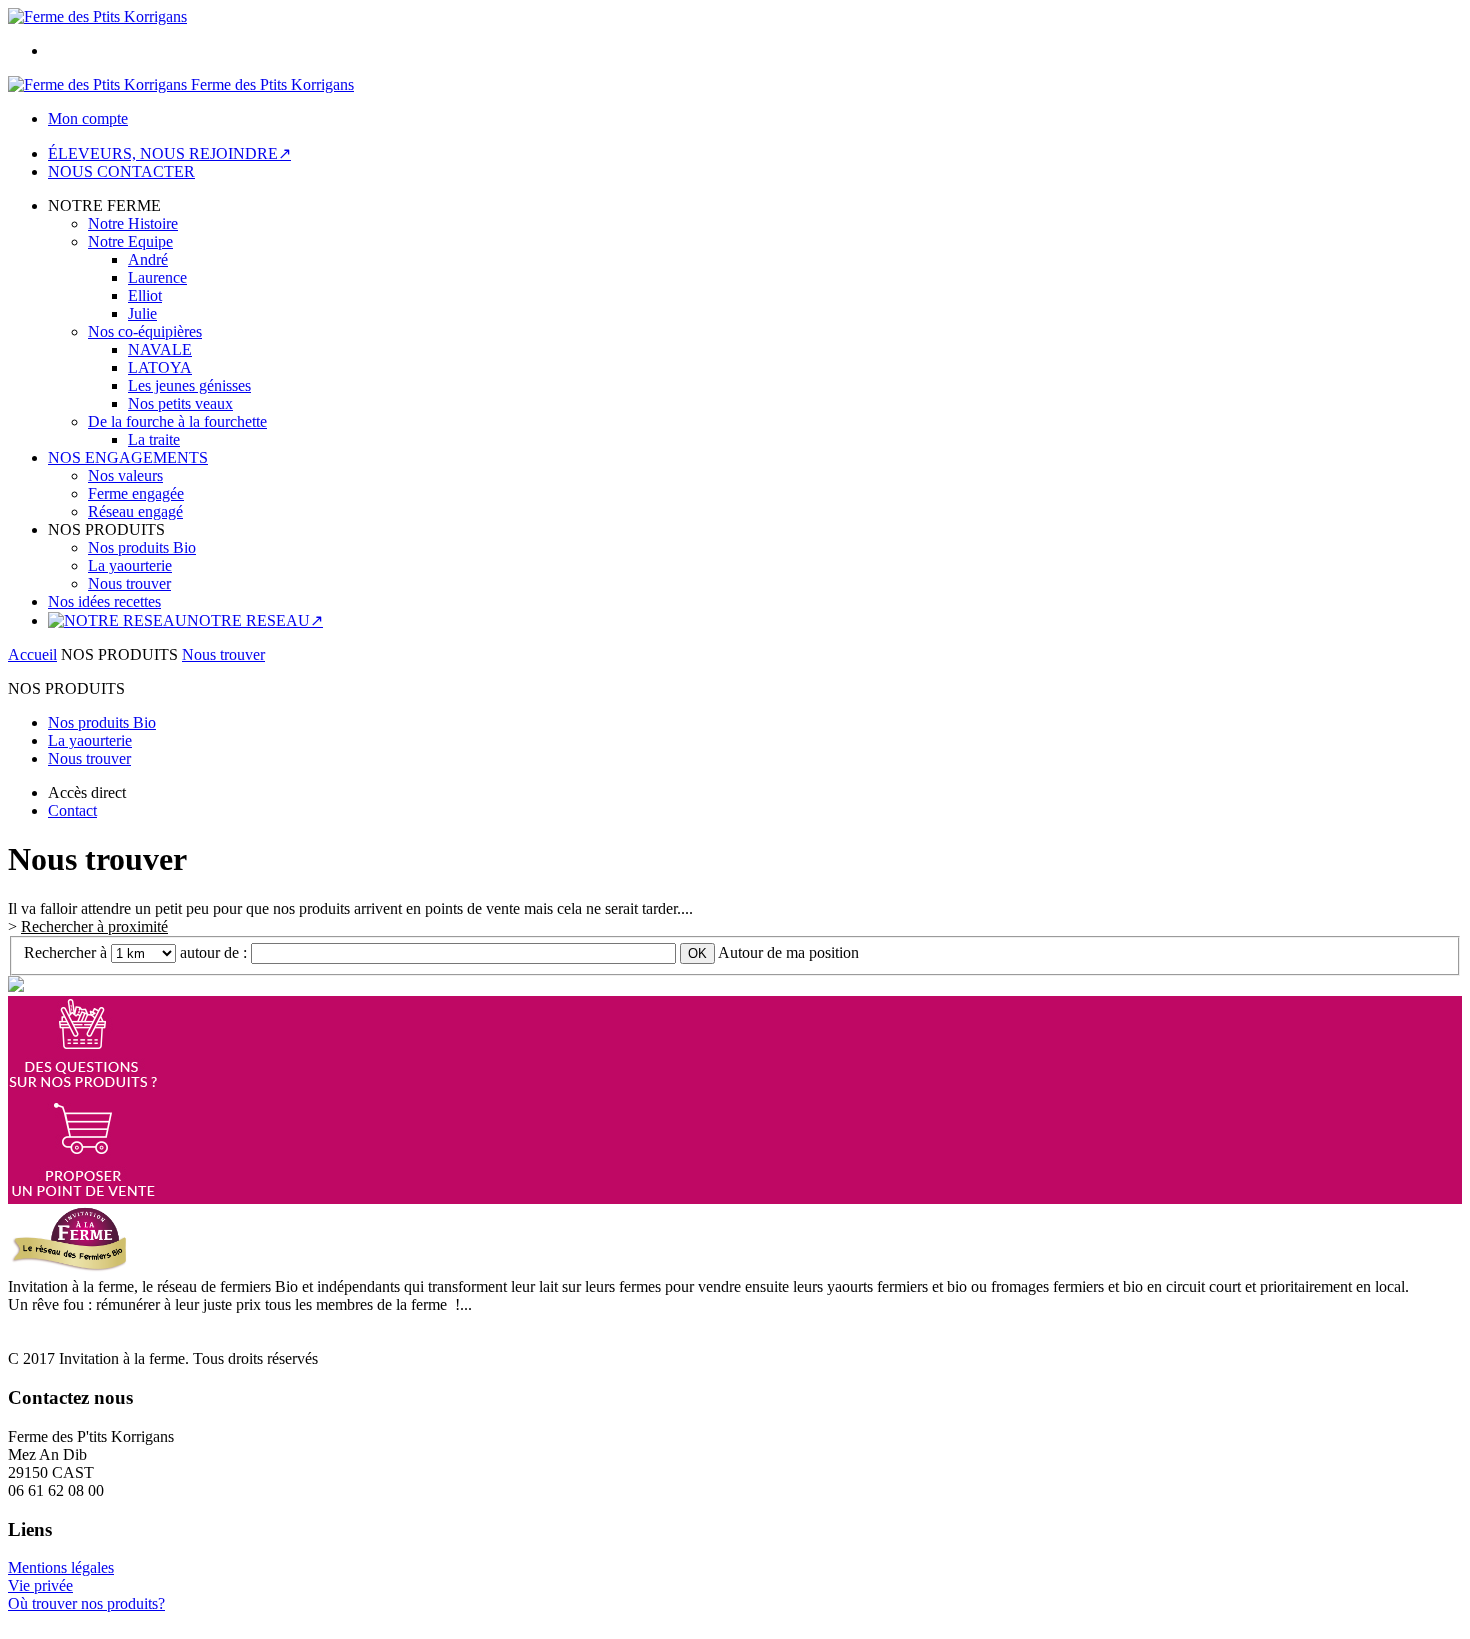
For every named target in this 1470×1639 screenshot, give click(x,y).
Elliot (145, 295)
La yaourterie (130, 565)
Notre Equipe (130, 241)
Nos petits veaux (180, 403)
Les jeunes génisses (189, 385)
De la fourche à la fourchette (177, 421)
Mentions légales (61, 1567)
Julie (142, 313)
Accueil (32, 654)
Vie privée (40, 1585)
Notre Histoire (133, 223)
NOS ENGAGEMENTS (128, 457)
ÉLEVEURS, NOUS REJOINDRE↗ (169, 153)
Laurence (157, 277)
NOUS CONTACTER (121, 171)
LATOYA (160, 367)
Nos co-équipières (145, 331)
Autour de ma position (788, 952)
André (148, 259)
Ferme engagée (136, 493)
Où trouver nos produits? (86, 1603)
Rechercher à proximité (94, 926)
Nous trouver (129, 583)
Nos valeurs (125, 475)
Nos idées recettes (104, 601)
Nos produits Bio (142, 547)
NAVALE (160, 349)
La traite (154, 439)
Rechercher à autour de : (137, 952)
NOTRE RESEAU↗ (255, 620)
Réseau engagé (135, 511)
